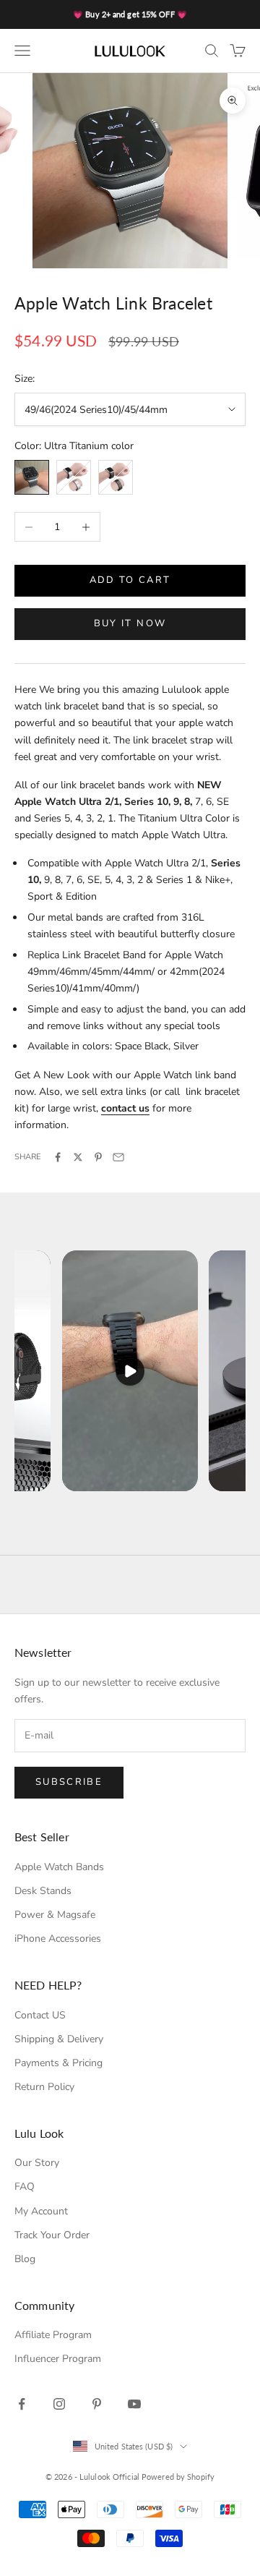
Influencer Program (58, 2359)
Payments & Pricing (58, 2063)
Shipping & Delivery (59, 2039)
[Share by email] (118, 1157)
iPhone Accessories (58, 1939)
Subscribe (69, 1782)
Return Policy (44, 2087)
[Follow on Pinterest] (97, 2404)
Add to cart (130, 580)
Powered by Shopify (178, 2477)
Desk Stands (43, 1891)
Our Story (37, 2163)
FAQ (25, 2187)
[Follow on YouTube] (134, 2404)
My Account (41, 2211)
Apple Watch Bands (59, 1867)
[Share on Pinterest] (98, 1157)
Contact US (40, 2015)
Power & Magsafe (55, 1915)
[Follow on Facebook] (22, 2404)
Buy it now (130, 623)
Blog (25, 2259)
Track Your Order (52, 2235)
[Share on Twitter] (78, 1157)
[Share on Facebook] (58, 1157)
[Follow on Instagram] (59, 2404)
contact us (125, 1108)
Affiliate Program (53, 2335)
